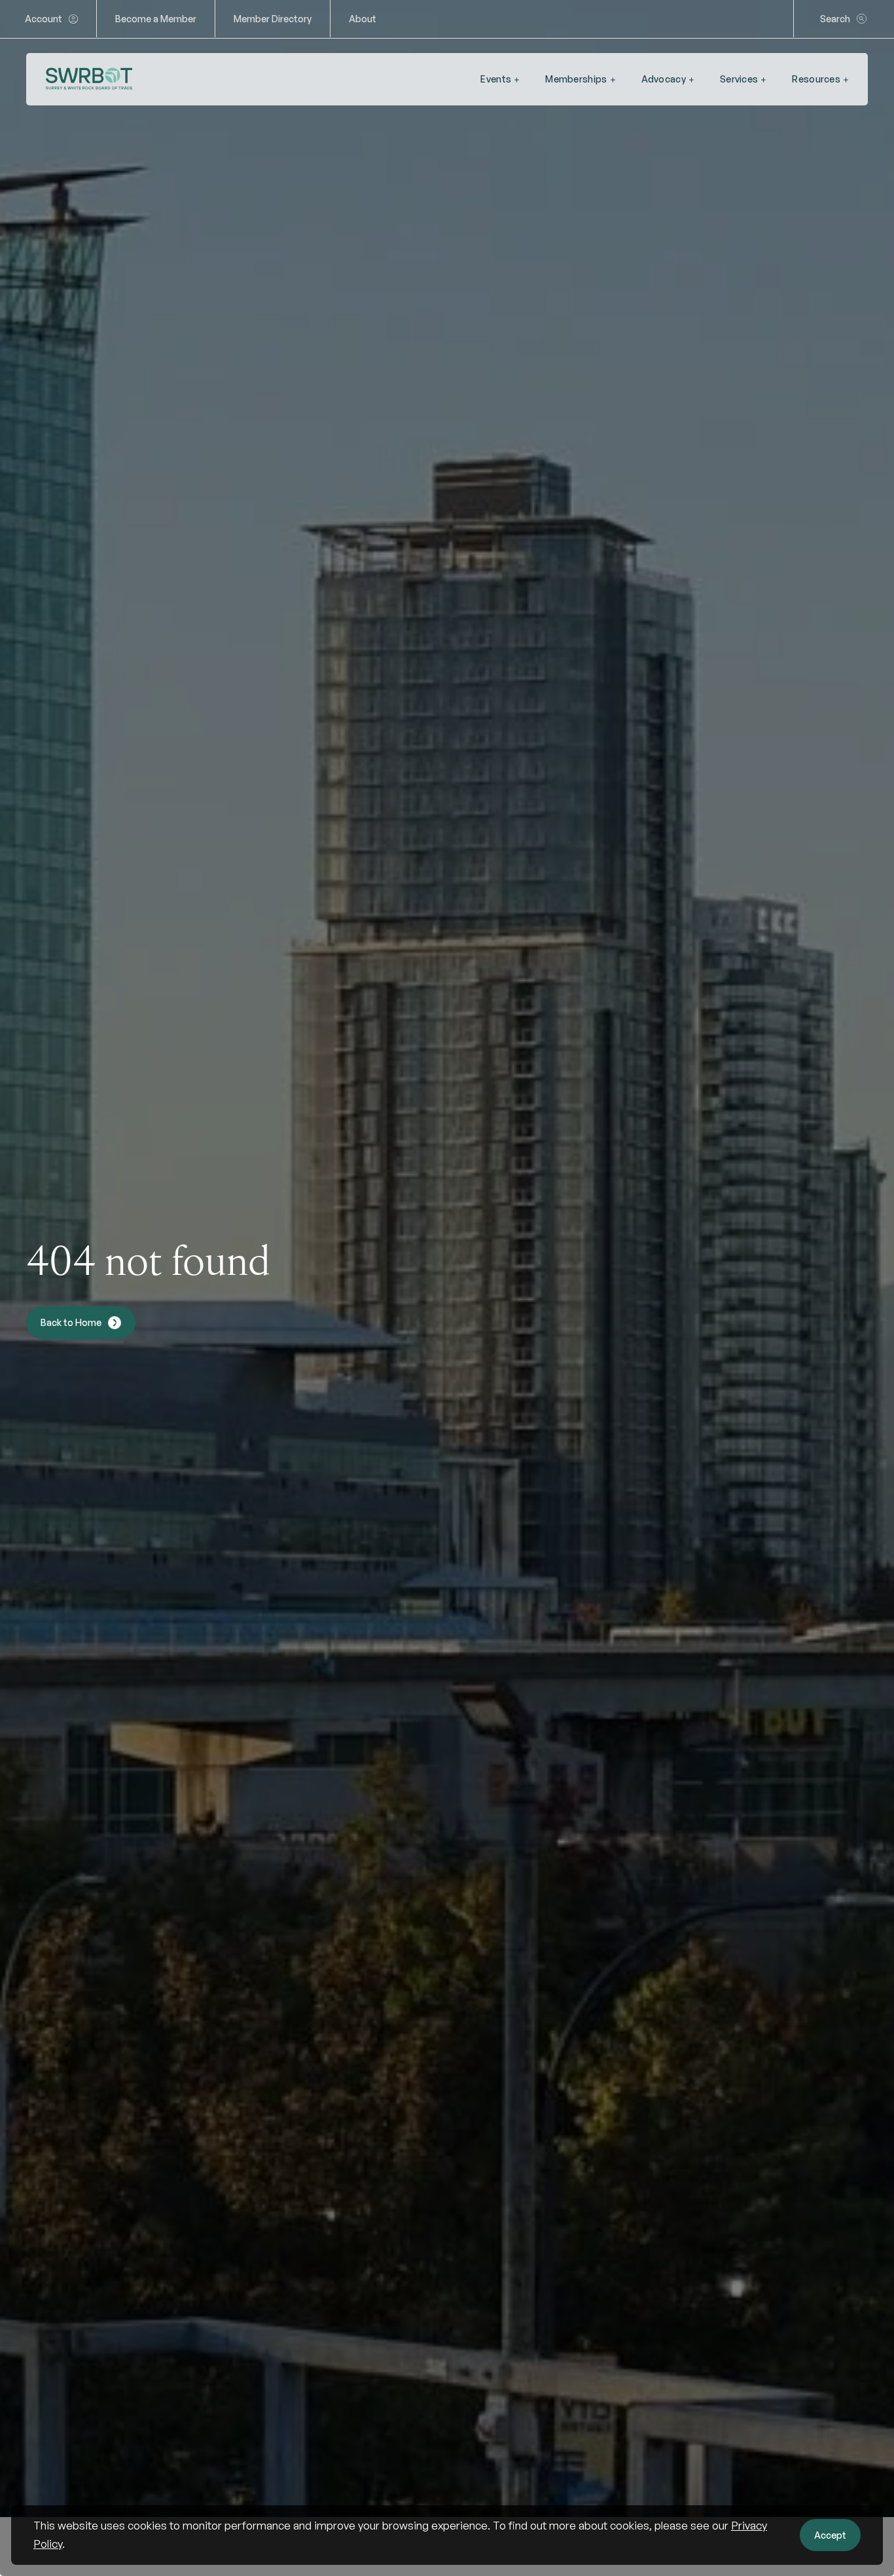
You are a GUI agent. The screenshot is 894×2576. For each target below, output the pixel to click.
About (363, 19)
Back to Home (71, 1322)
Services (739, 79)
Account (44, 19)
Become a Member (156, 19)
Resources (816, 79)
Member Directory (273, 19)
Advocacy (664, 79)
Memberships (576, 79)
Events (496, 79)
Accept (830, 2535)
